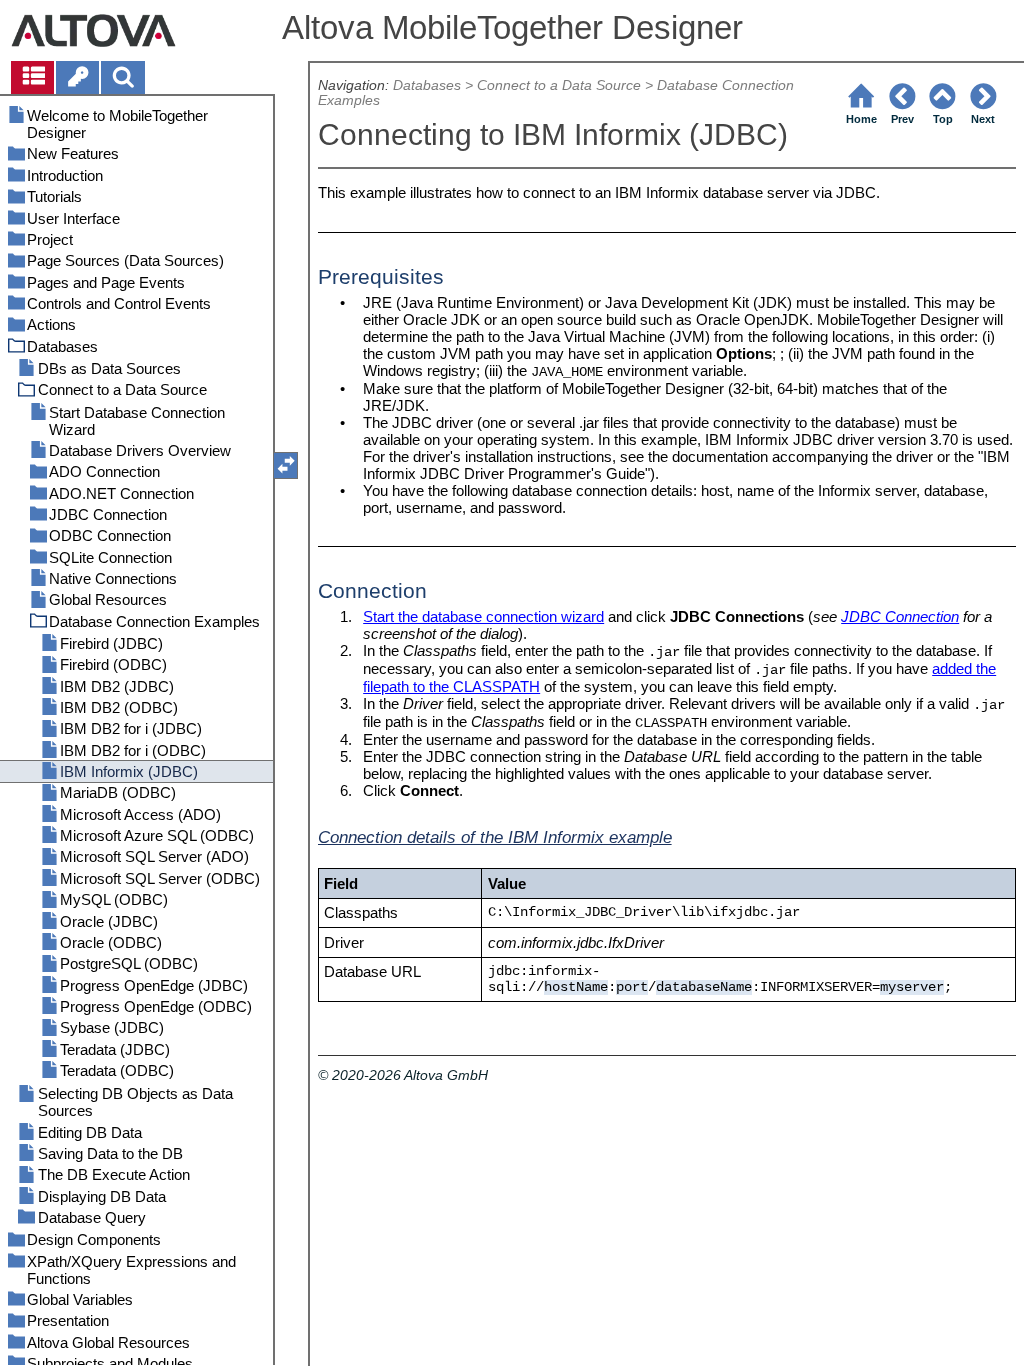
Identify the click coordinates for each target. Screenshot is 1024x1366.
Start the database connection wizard (483, 616)
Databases (427, 85)
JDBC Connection (900, 616)
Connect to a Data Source (559, 85)
